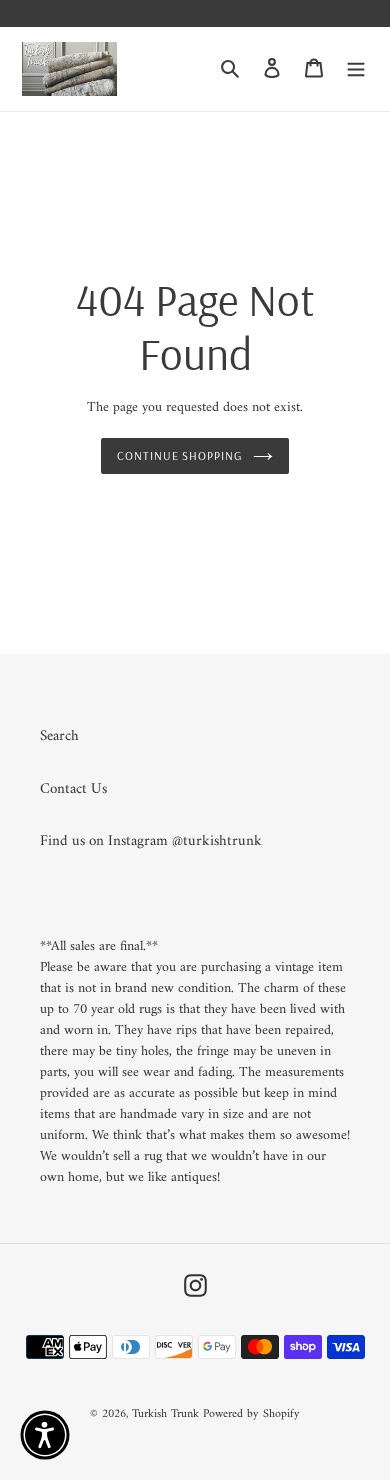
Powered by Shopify (251, 1414)
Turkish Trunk (165, 1414)
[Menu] (356, 69)
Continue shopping (180, 455)
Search (59, 736)
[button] (45, 1435)
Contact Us (73, 789)
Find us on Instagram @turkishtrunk (151, 841)
